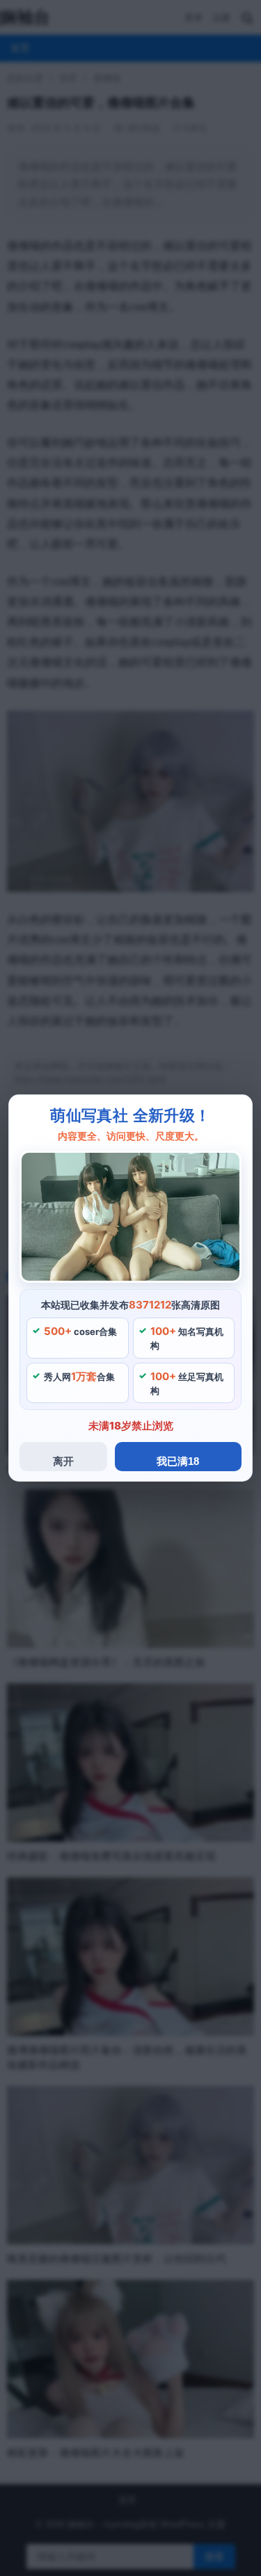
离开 (63, 1461)
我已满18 (178, 1461)
